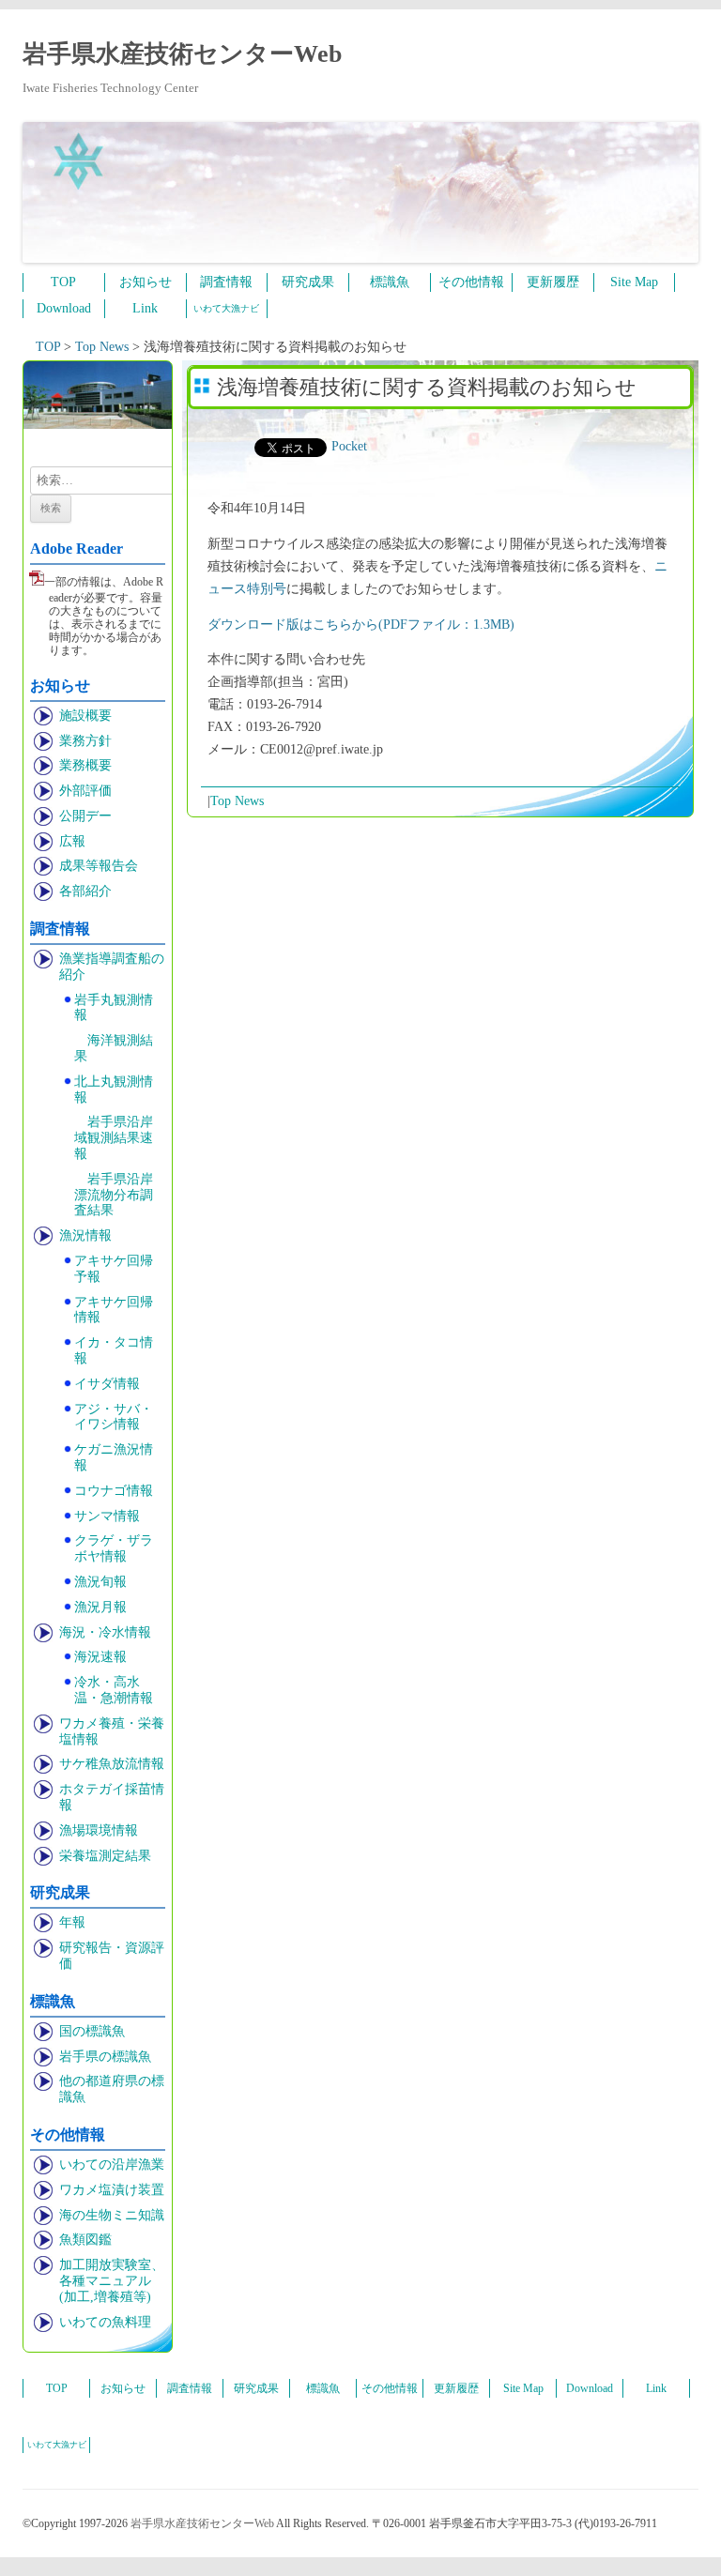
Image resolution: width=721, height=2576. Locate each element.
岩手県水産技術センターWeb (182, 54)
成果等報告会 (99, 866)
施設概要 (85, 716)
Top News (237, 801)
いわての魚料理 (105, 2322)
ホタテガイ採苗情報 (112, 1797)
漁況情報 (85, 1235)
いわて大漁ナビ (226, 308)
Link (145, 308)
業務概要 (85, 765)
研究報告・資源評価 (112, 1956)
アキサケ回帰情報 (114, 1310)
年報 (72, 1922)
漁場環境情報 (99, 1830)
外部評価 (85, 791)
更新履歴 (553, 282)
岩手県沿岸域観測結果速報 (114, 1138)
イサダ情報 (107, 1384)
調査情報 (226, 282)
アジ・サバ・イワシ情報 (114, 1417)
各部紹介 (85, 891)
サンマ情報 (107, 1516)
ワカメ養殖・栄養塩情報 (112, 1731)
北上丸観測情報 (114, 1090)
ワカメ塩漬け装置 (112, 2190)
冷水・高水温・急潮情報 (114, 1690)
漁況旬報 (100, 1582)
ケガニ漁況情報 (114, 1457)
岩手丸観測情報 (114, 1008)
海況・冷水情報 (105, 1632)
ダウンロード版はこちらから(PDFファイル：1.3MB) (361, 625)
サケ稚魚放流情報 (112, 1764)
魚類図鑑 (85, 2240)
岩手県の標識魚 (105, 2057)
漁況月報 (100, 1607)
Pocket (349, 446)
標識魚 (390, 282)
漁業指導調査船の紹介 (112, 967)
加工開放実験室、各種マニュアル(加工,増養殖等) (112, 2281)
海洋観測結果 (114, 1048)
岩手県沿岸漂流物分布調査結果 (114, 1195)
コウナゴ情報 (114, 1491)
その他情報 (471, 282)
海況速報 (100, 1657)
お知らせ (146, 282)
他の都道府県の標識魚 (112, 2089)
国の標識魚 (92, 2031)
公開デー (85, 816)
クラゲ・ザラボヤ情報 (114, 1548)
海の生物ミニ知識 (112, 2215)
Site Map (634, 282)
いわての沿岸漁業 (112, 2164)
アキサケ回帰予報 (114, 1269)
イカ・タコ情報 (114, 1350)
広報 (72, 841)
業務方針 (85, 741)
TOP (63, 282)
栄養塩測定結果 (105, 1856)
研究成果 (308, 282)
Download (64, 308)
